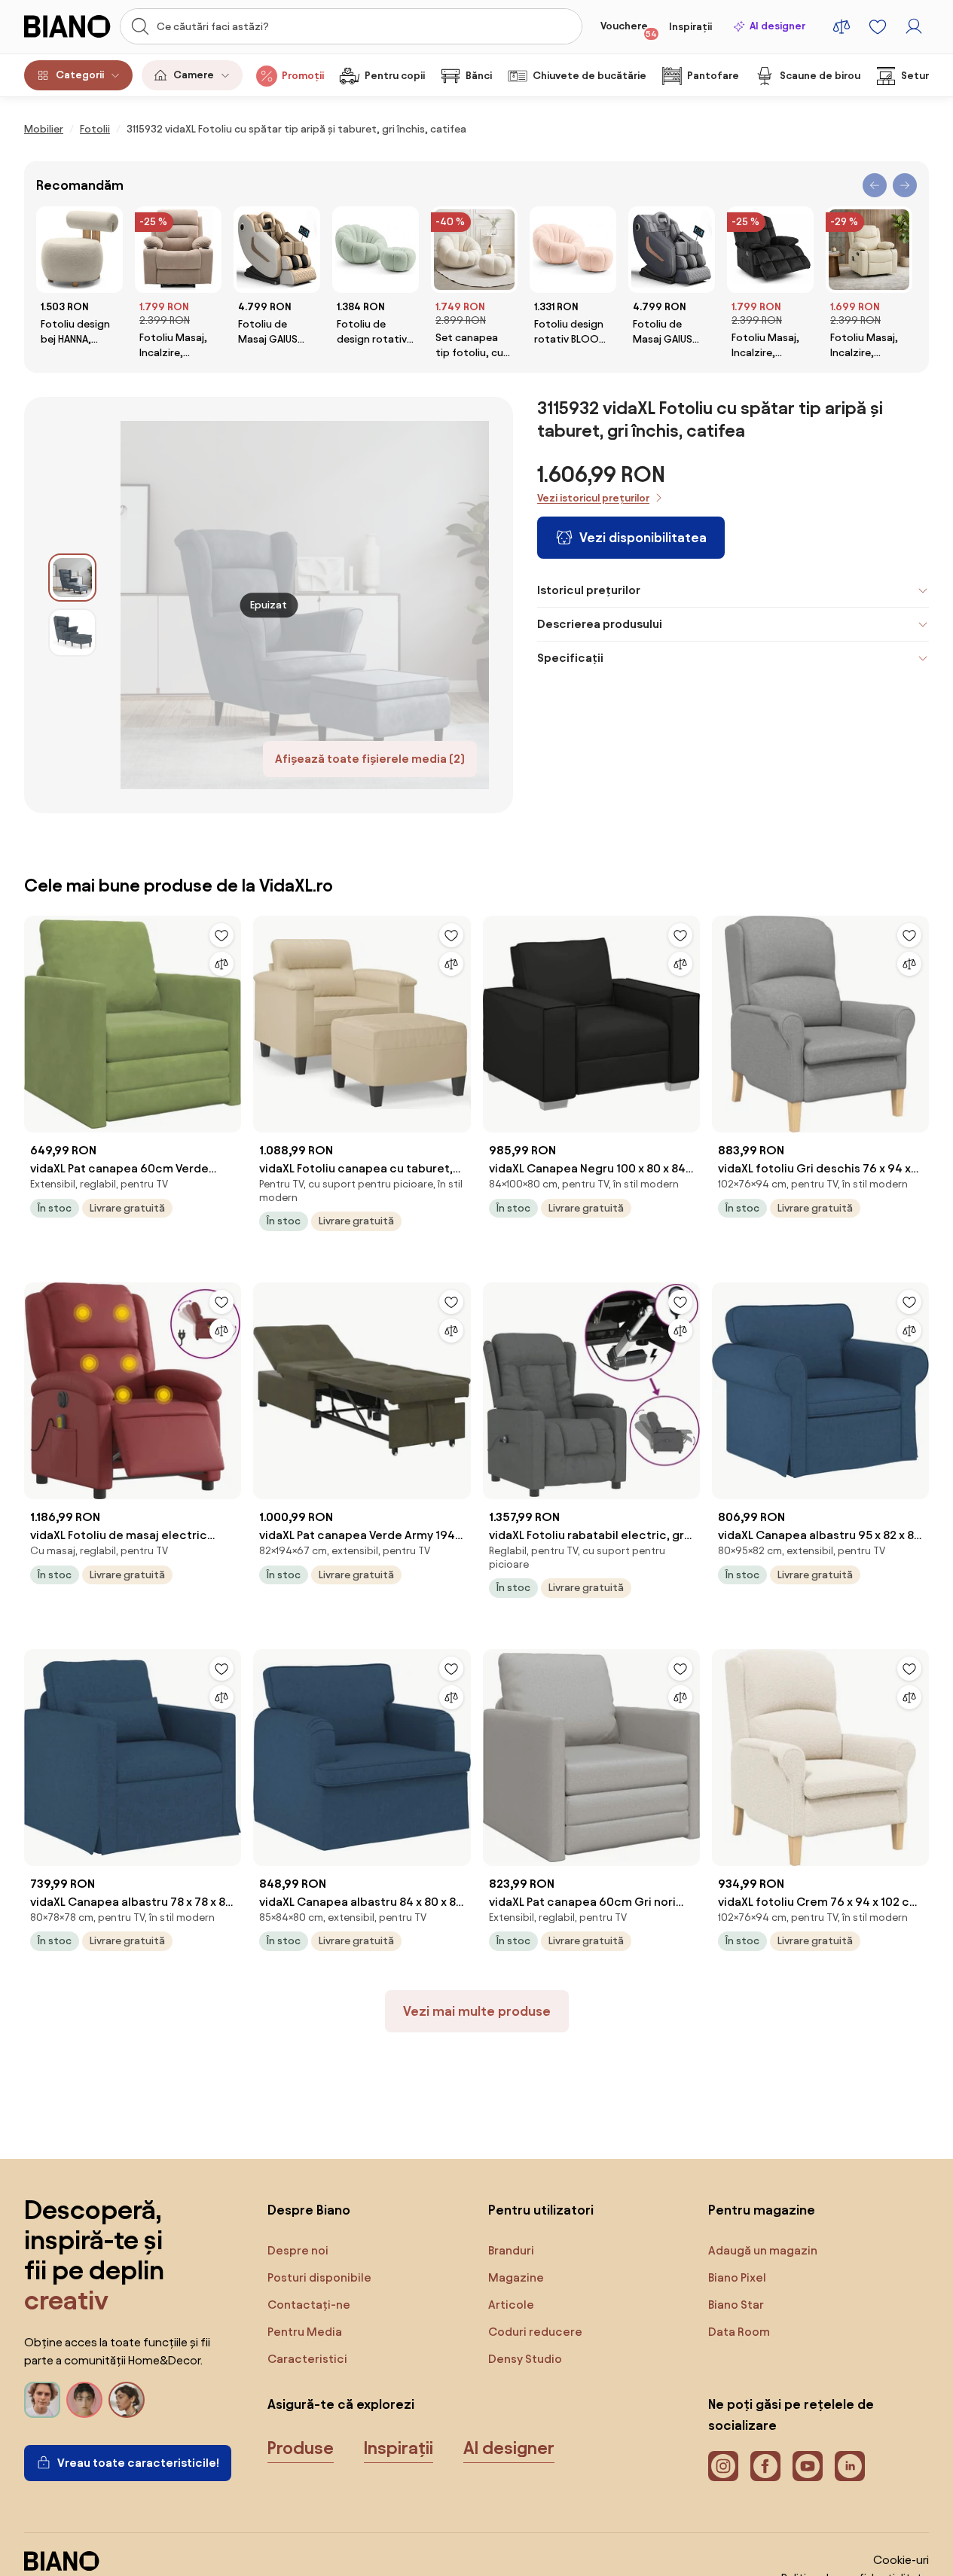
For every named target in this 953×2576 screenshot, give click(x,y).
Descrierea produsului (600, 624)
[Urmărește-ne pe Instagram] (723, 2466)
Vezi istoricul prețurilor (593, 498)
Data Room (739, 2332)
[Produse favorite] (878, 26)
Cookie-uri (901, 2560)
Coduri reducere (535, 2332)
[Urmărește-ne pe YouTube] (808, 2466)
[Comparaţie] (221, 964)
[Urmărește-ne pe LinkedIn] (850, 2466)
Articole (511, 2305)
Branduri (511, 2250)
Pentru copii (395, 76)
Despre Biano (309, 2210)
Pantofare (713, 76)
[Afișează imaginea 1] (72, 578)
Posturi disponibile (319, 2277)
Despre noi (298, 2250)
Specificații (570, 658)
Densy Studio (525, 2359)
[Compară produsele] (842, 26)
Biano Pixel (737, 2277)
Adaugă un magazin (763, 2250)
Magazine (516, 2277)
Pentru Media (305, 2332)
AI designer (777, 26)
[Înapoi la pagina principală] (67, 26)
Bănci (479, 76)
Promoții (303, 76)
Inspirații (690, 27)
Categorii (80, 75)
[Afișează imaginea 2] (72, 633)
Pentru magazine (762, 2210)
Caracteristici (307, 2359)
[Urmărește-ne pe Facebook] (765, 2466)
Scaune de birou (820, 76)
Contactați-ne (309, 2305)
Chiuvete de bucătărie (590, 76)
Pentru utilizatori (541, 2210)
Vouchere (629, 29)
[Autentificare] (914, 26)
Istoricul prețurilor (589, 590)
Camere (194, 75)
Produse (301, 2448)
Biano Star (736, 2305)
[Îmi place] (221, 935)
